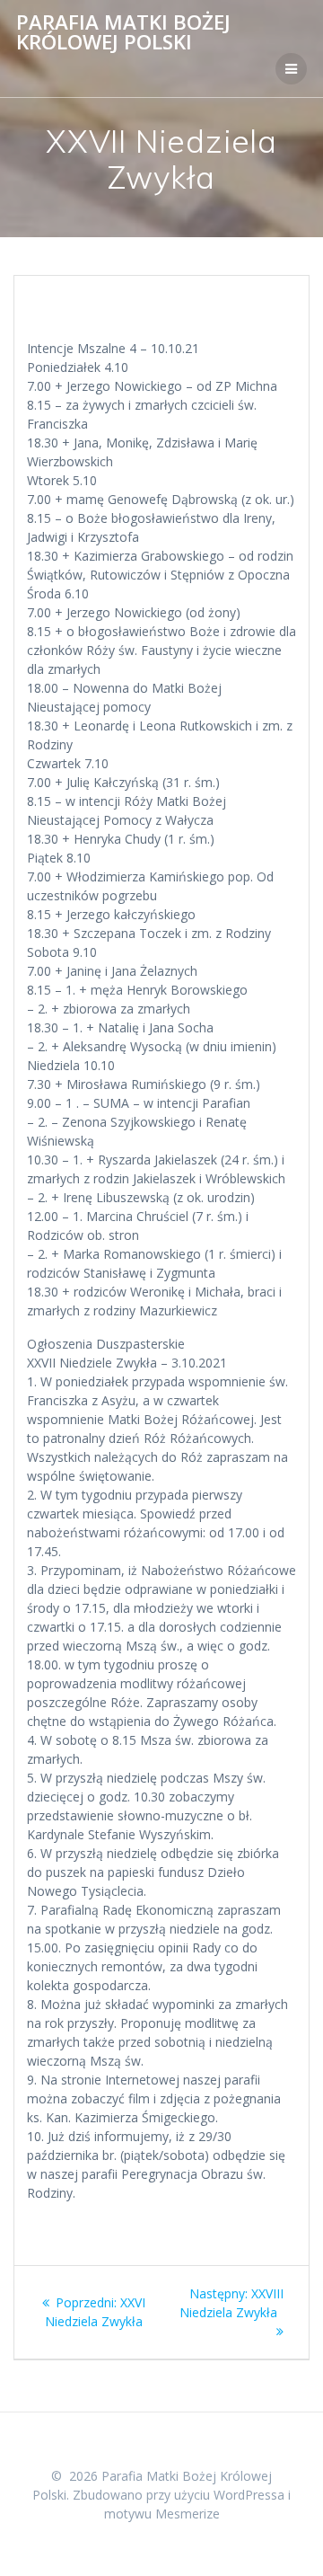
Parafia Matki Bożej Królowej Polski (123, 33)
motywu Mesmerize (162, 2514)
